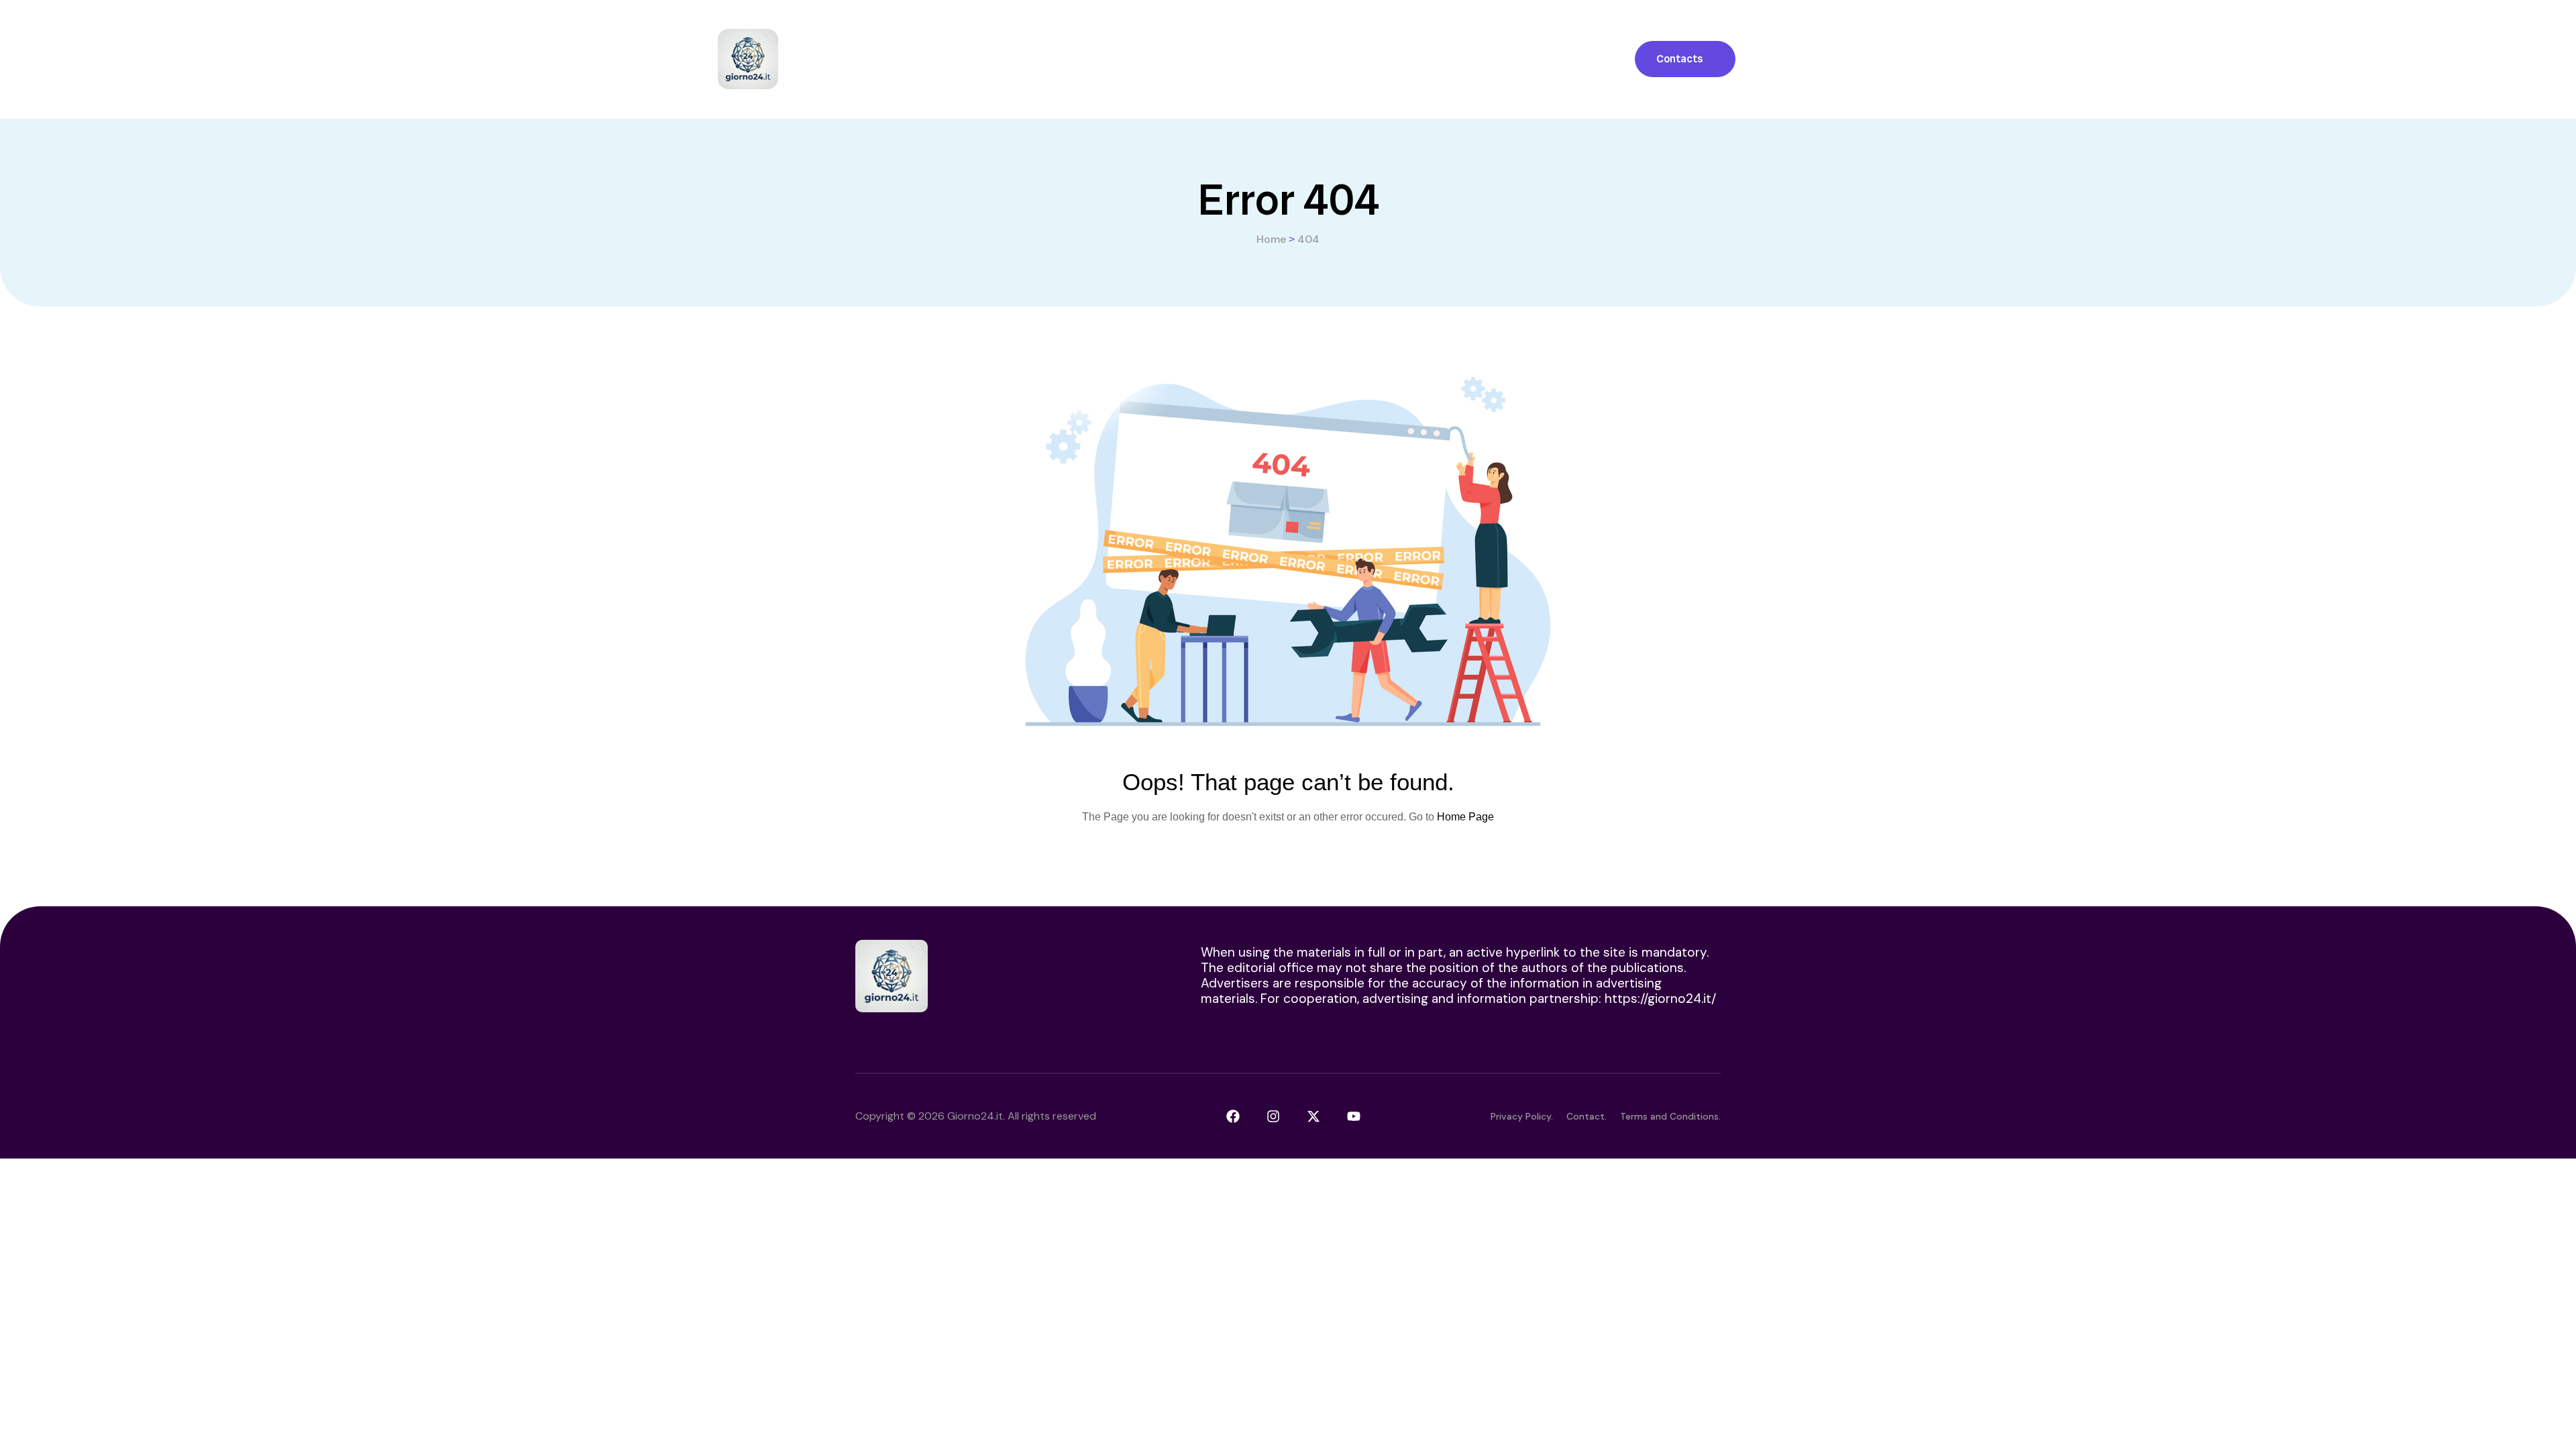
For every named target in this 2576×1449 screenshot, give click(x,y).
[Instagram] (1273, 1116)
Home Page (1465, 817)
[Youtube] (1354, 1116)
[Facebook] (1233, 1116)
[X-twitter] (1313, 1116)
